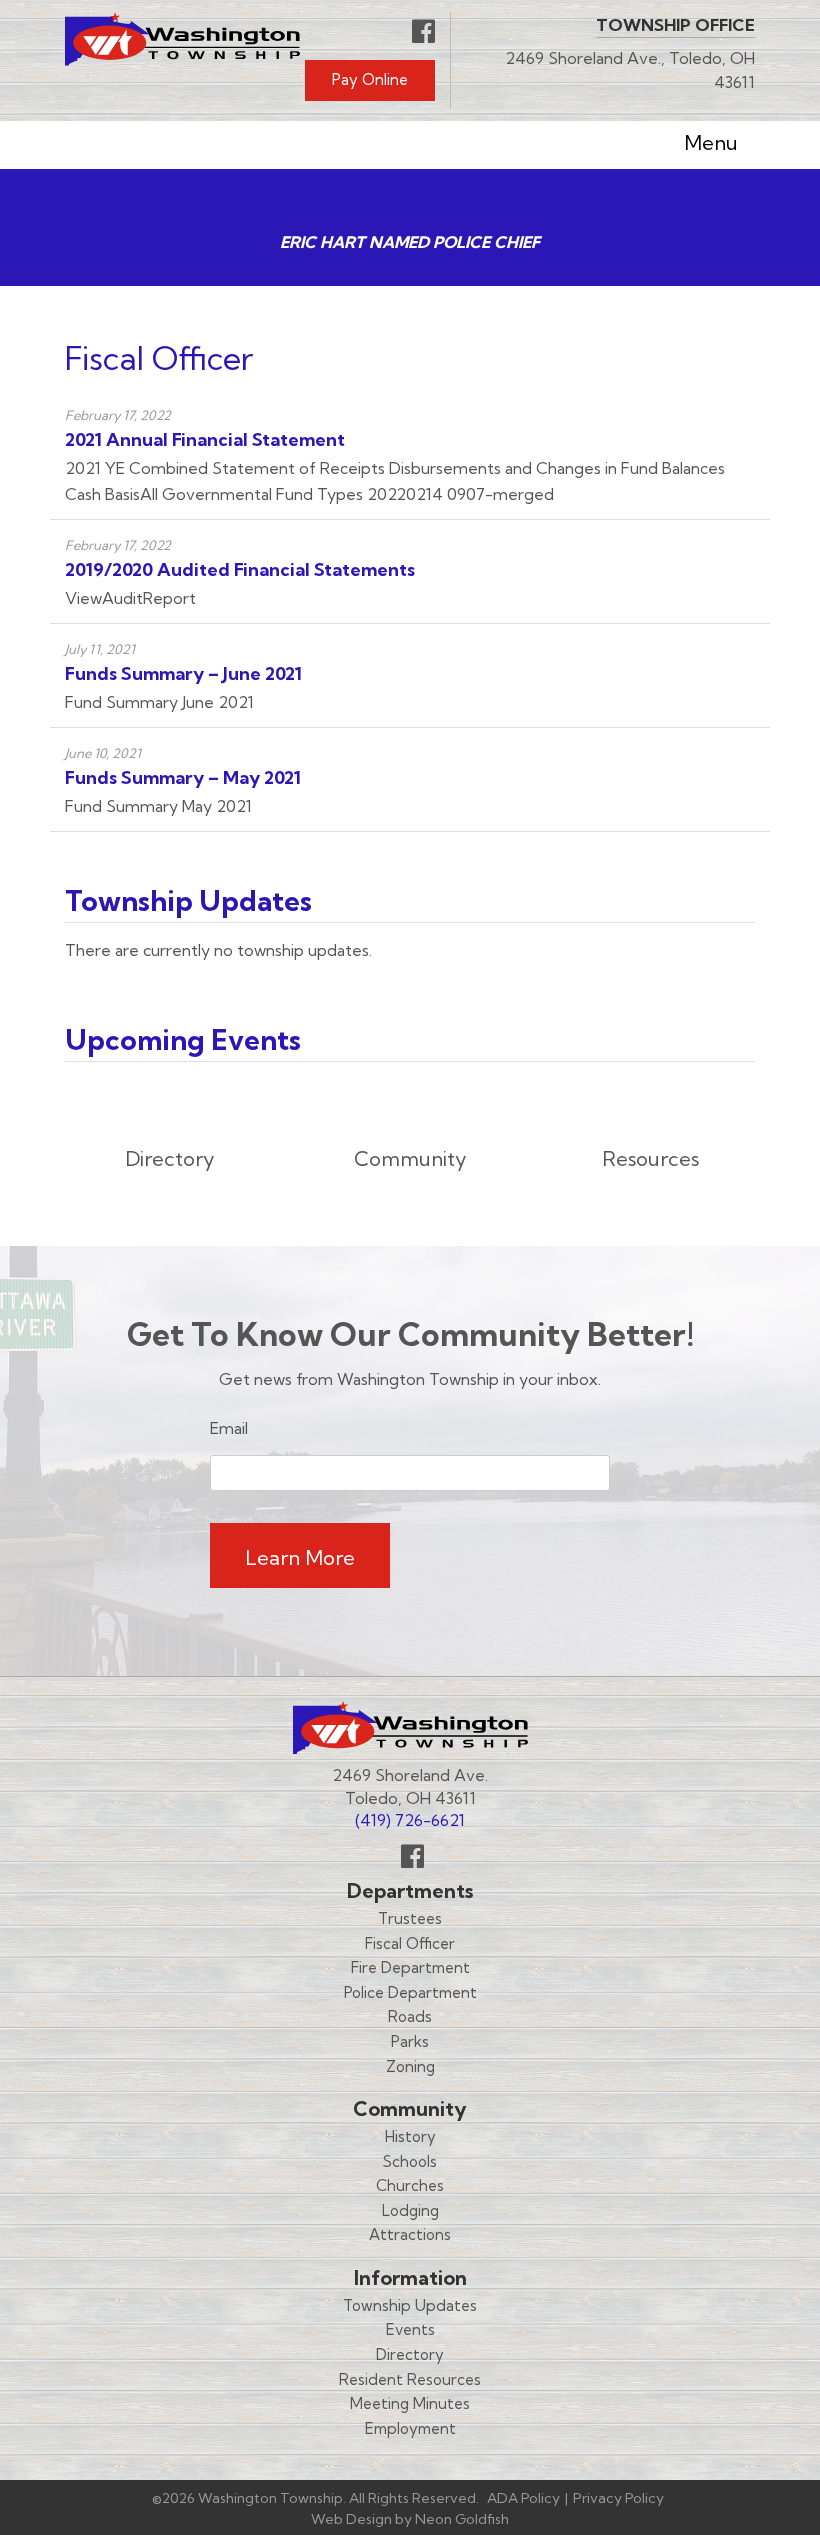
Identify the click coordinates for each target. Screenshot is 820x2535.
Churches (410, 2185)
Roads (410, 2016)
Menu (711, 142)
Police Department (410, 1992)
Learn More (300, 1557)
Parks (410, 2041)
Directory (410, 2354)
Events (410, 2329)
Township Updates (410, 2305)
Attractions (410, 2234)
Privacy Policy (618, 2498)
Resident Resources (410, 2379)
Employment (410, 2428)
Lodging (410, 2210)
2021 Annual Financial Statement (205, 439)
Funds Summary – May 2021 (183, 777)
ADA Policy (523, 2498)
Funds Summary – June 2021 (183, 673)
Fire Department (410, 1967)
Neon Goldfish (462, 2519)
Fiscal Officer (410, 1943)
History (410, 2136)
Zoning (410, 2066)
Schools (410, 2161)
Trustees (410, 1918)
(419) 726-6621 (410, 1820)
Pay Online (370, 79)
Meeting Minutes (410, 2403)
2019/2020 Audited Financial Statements (240, 569)
